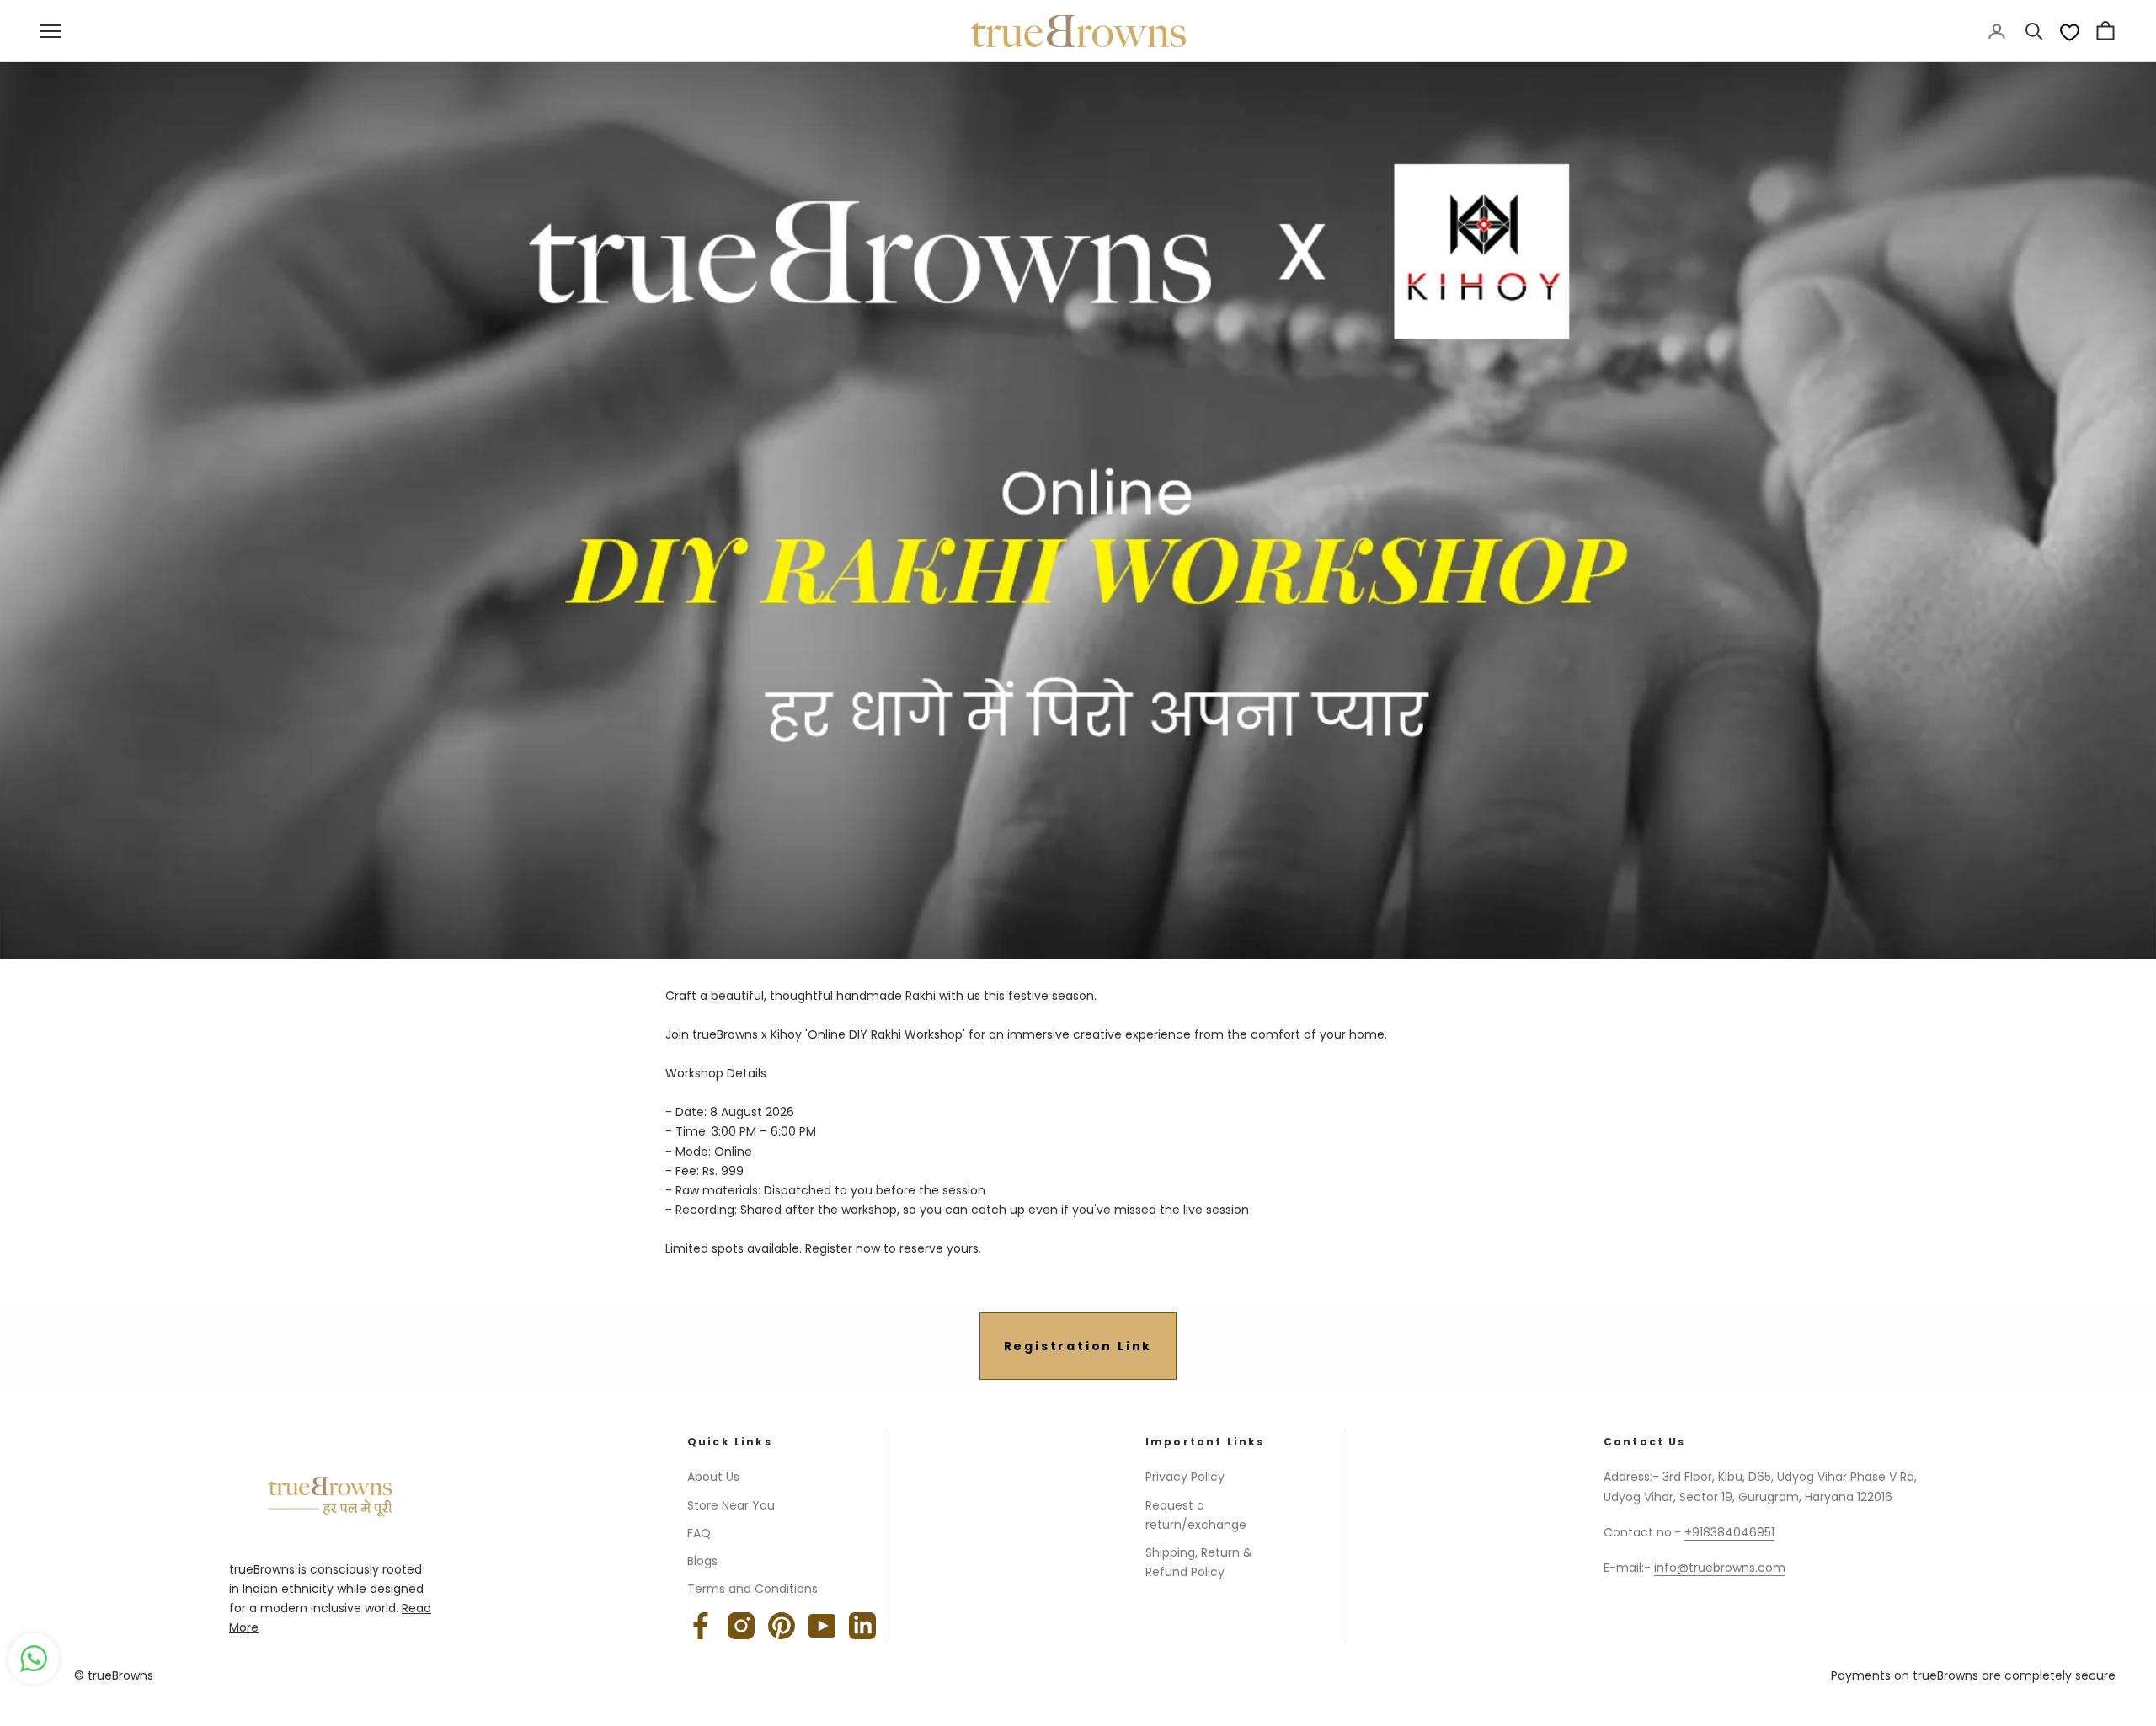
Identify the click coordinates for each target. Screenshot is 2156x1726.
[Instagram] (741, 1626)
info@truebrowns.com (1720, 1568)
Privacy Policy (1185, 1477)
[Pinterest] (782, 1626)
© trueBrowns (114, 1675)
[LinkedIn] (862, 1626)
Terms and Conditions (752, 1589)
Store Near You (731, 1505)
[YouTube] (822, 1626)
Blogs (702, 1561)
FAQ (699, 1533)
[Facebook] (701, 1626)
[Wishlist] (2070, 32)
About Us (713, 1477)
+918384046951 (1729, 1532)
